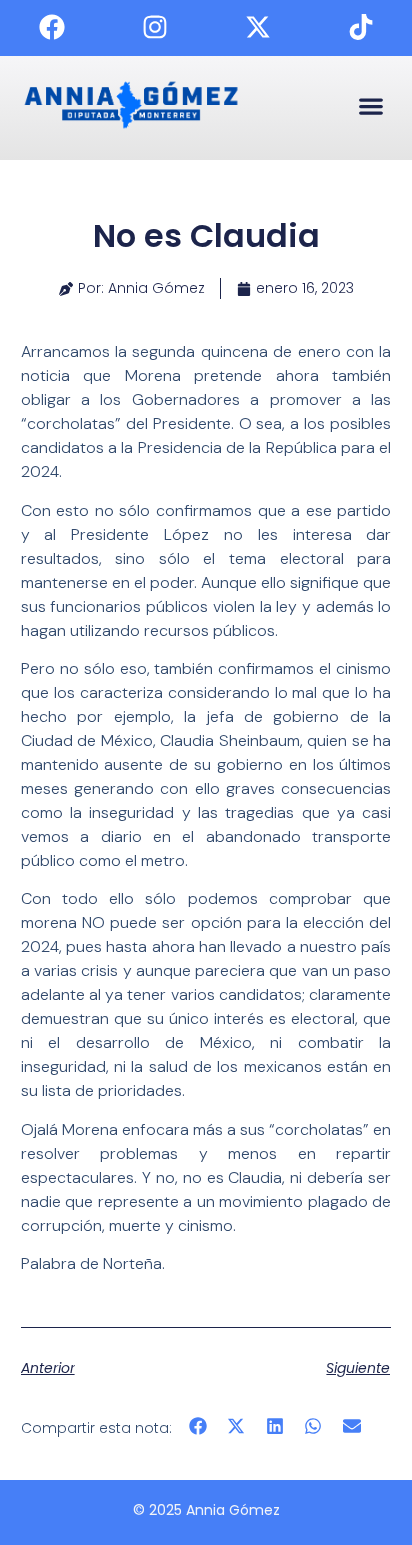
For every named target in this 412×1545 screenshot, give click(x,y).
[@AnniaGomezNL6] (361, 27)
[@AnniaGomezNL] (155, 27)
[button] (370, 105)
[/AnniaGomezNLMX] (52, 27)
